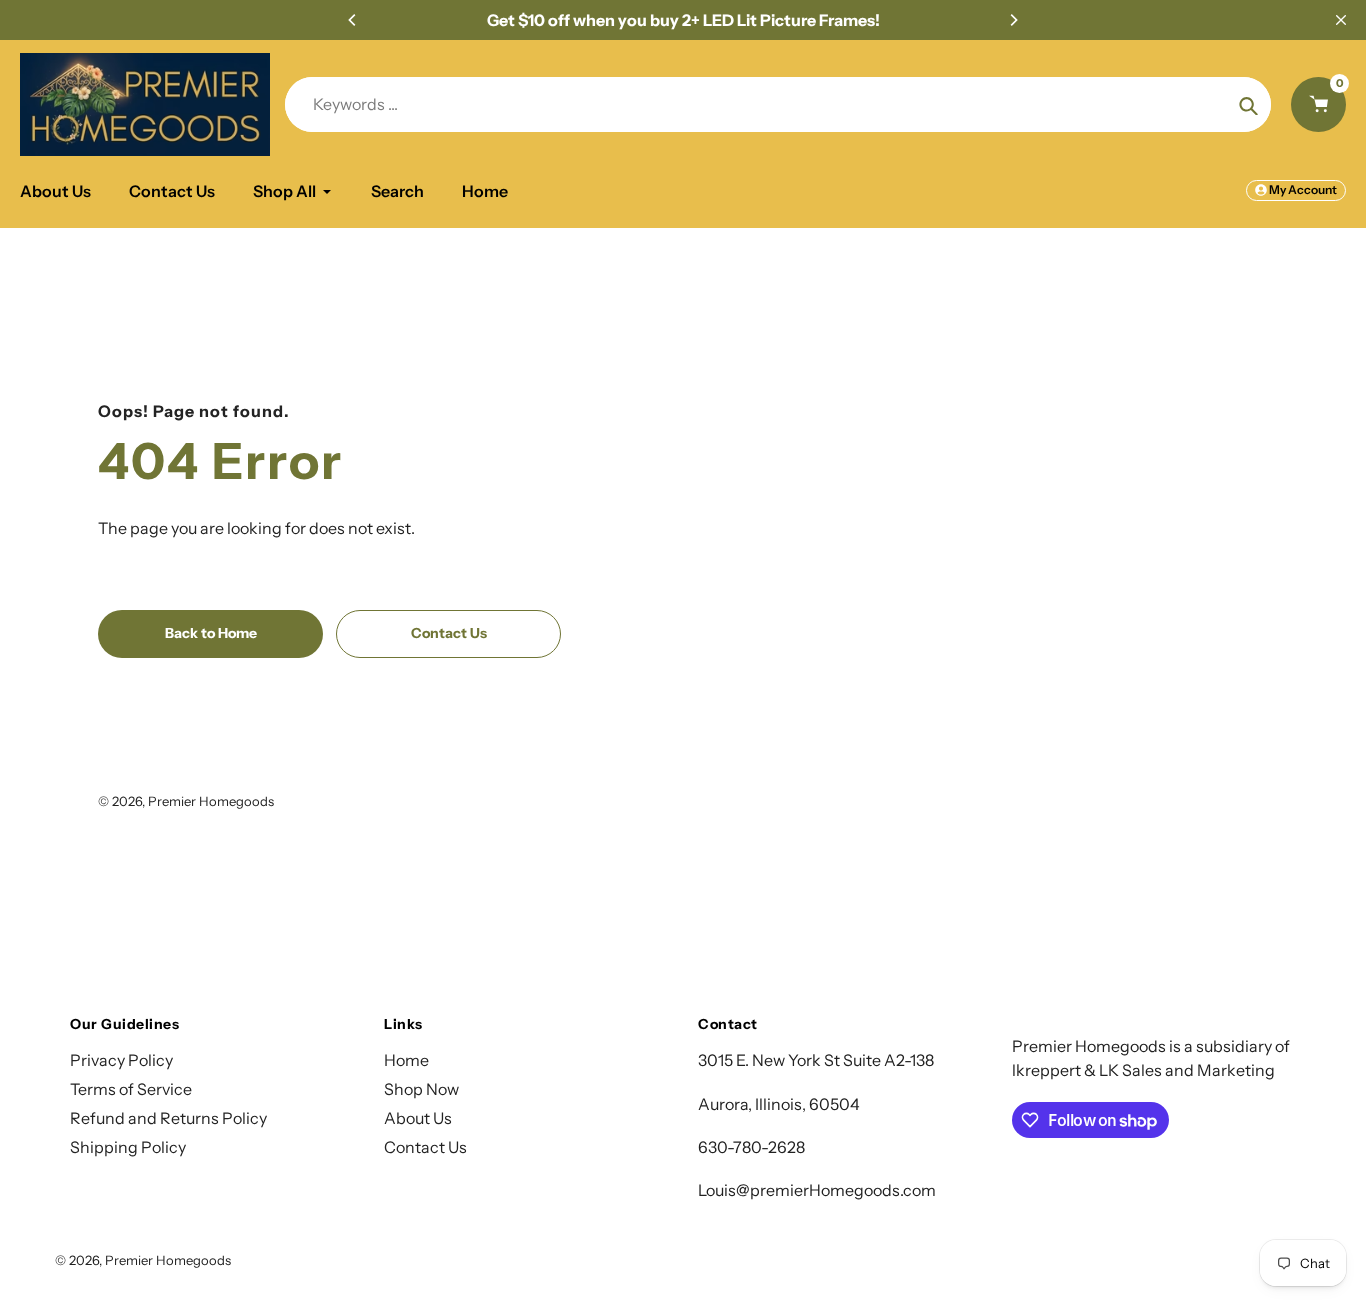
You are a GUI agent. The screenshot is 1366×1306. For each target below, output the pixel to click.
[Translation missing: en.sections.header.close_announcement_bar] (1341, 20)
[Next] (1013, 20)
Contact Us (425, 1147)
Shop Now (421, 1089)
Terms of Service (131, 1089)
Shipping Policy (128, 1147)
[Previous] (353, 20)
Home (406, 1060)
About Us (418, 1118)
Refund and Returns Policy (168, 1118)
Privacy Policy (121, 1060)
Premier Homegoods (211, 801)
